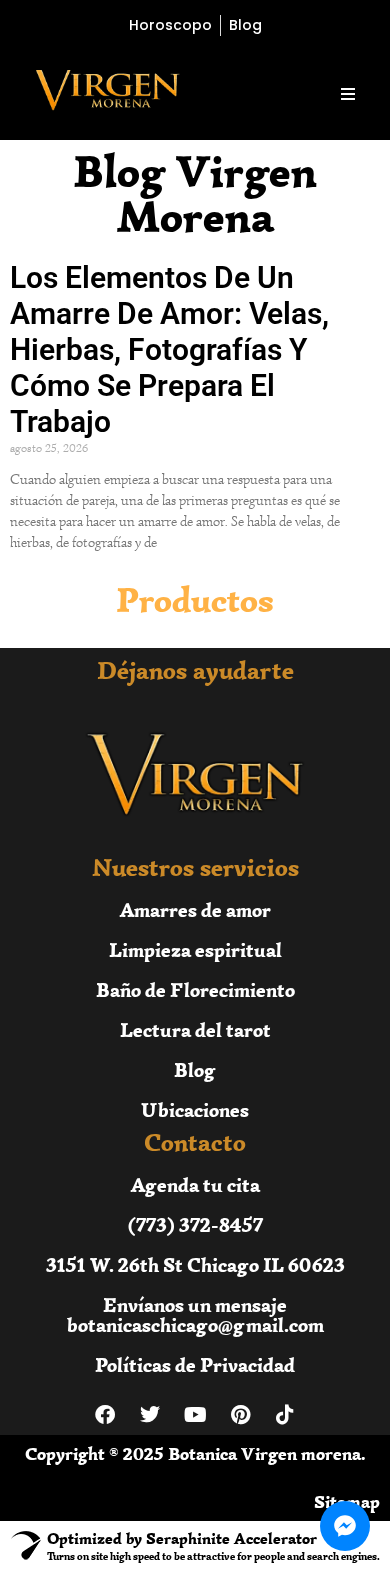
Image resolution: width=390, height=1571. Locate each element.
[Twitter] (150, 1415)
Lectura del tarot (195, 1029)
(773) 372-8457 (195, 1224)
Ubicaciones (195, 1109)
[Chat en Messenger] (345, 1526)
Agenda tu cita (195, 1184)
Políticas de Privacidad (195, 1364)
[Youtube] (195, 1415)
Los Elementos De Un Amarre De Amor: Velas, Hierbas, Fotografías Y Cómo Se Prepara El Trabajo (169, 349)
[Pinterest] (240, 1415)
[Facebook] (105, 1415)
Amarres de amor (195, 909)
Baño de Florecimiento (195, 989)
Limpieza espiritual (195, 949)
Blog (195, 1069)
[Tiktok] (285, 1415)
